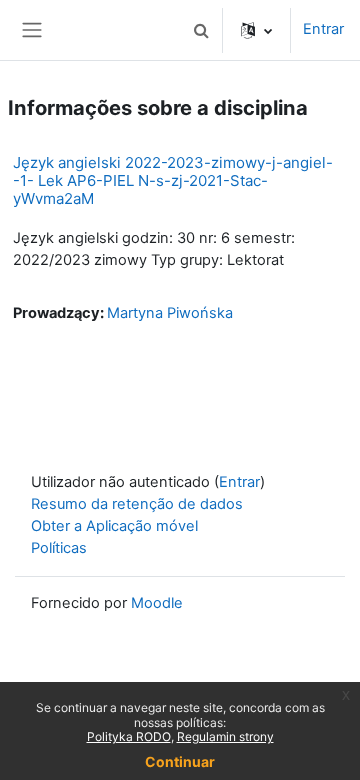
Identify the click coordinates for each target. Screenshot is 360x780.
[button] (201, 30)
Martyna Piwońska (170, 313)
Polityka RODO (129, 736)
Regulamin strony (225, 736)
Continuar (180, 761)
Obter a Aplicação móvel (114, 526)
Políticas (59, 548)
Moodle (157, 603)
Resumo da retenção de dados (137, 504)
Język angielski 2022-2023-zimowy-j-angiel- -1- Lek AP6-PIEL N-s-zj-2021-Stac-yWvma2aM (173, 180)
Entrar (323, 29)
